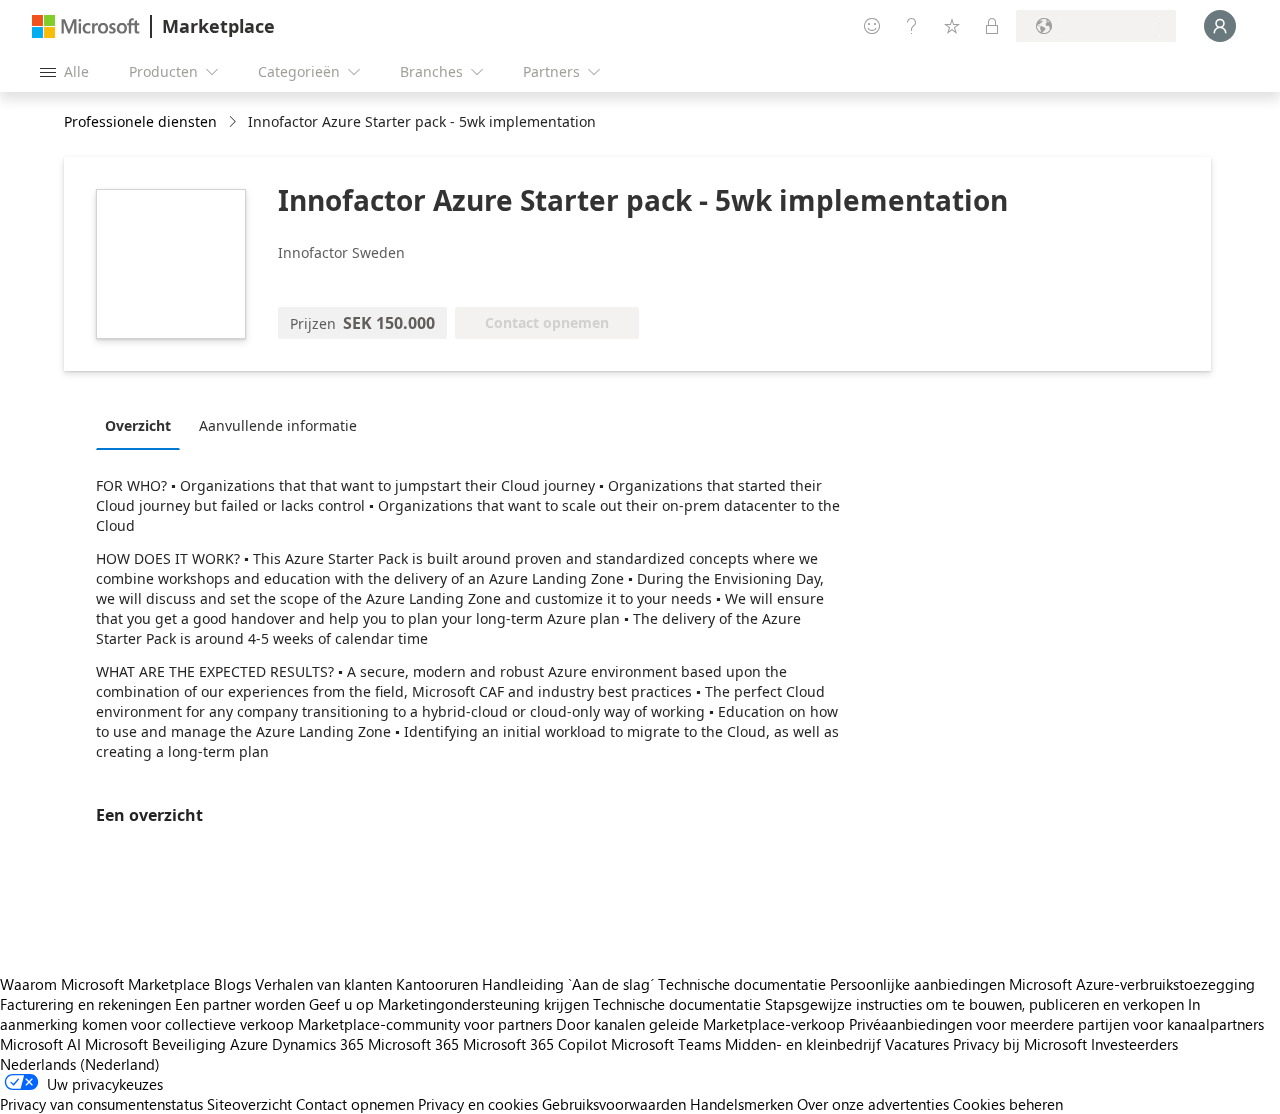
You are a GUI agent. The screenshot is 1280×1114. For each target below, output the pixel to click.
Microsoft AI (40, 1044)
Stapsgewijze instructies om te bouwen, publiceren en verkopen (974, 1004)
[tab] (143, 425)
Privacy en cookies (478, 1104)
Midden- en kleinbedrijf (803, 1044)
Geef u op (341, 1004)
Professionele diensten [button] (140, 121)
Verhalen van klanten (323, 984)
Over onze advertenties (873, 1104)
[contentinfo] (234, 122)
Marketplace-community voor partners (425, 1024)
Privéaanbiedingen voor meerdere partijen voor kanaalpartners (1056, 1024)
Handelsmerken (741, 1104)
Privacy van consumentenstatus (101, 1104)
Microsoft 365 (413, 1044)
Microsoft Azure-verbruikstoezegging (1132, 984)
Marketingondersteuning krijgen (483, 1004)
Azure (249, 1044)
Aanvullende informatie (278, 425)
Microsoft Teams (666, 1044)
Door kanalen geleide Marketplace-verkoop (700, 1024)
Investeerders (1134, 1044)
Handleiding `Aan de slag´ (568, 984)
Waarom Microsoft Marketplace (105, 984)
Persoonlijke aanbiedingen (917, 984)
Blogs (232, 984)
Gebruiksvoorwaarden (614, 1104)
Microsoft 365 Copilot (535, 1044)
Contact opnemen (355, 1104)
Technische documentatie (742, 984)
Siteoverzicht (249, 1104)
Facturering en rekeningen (85, 1004)
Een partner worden (240, 1004)
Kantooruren (437, 984)
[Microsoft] (86, 26)
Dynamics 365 (318, 1044)
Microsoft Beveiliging (155, 1044)
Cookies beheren (1008, 1104)
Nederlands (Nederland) (80, 1064)
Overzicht (138, 425)
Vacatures (917, 1044)
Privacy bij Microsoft (1020, 1044)
